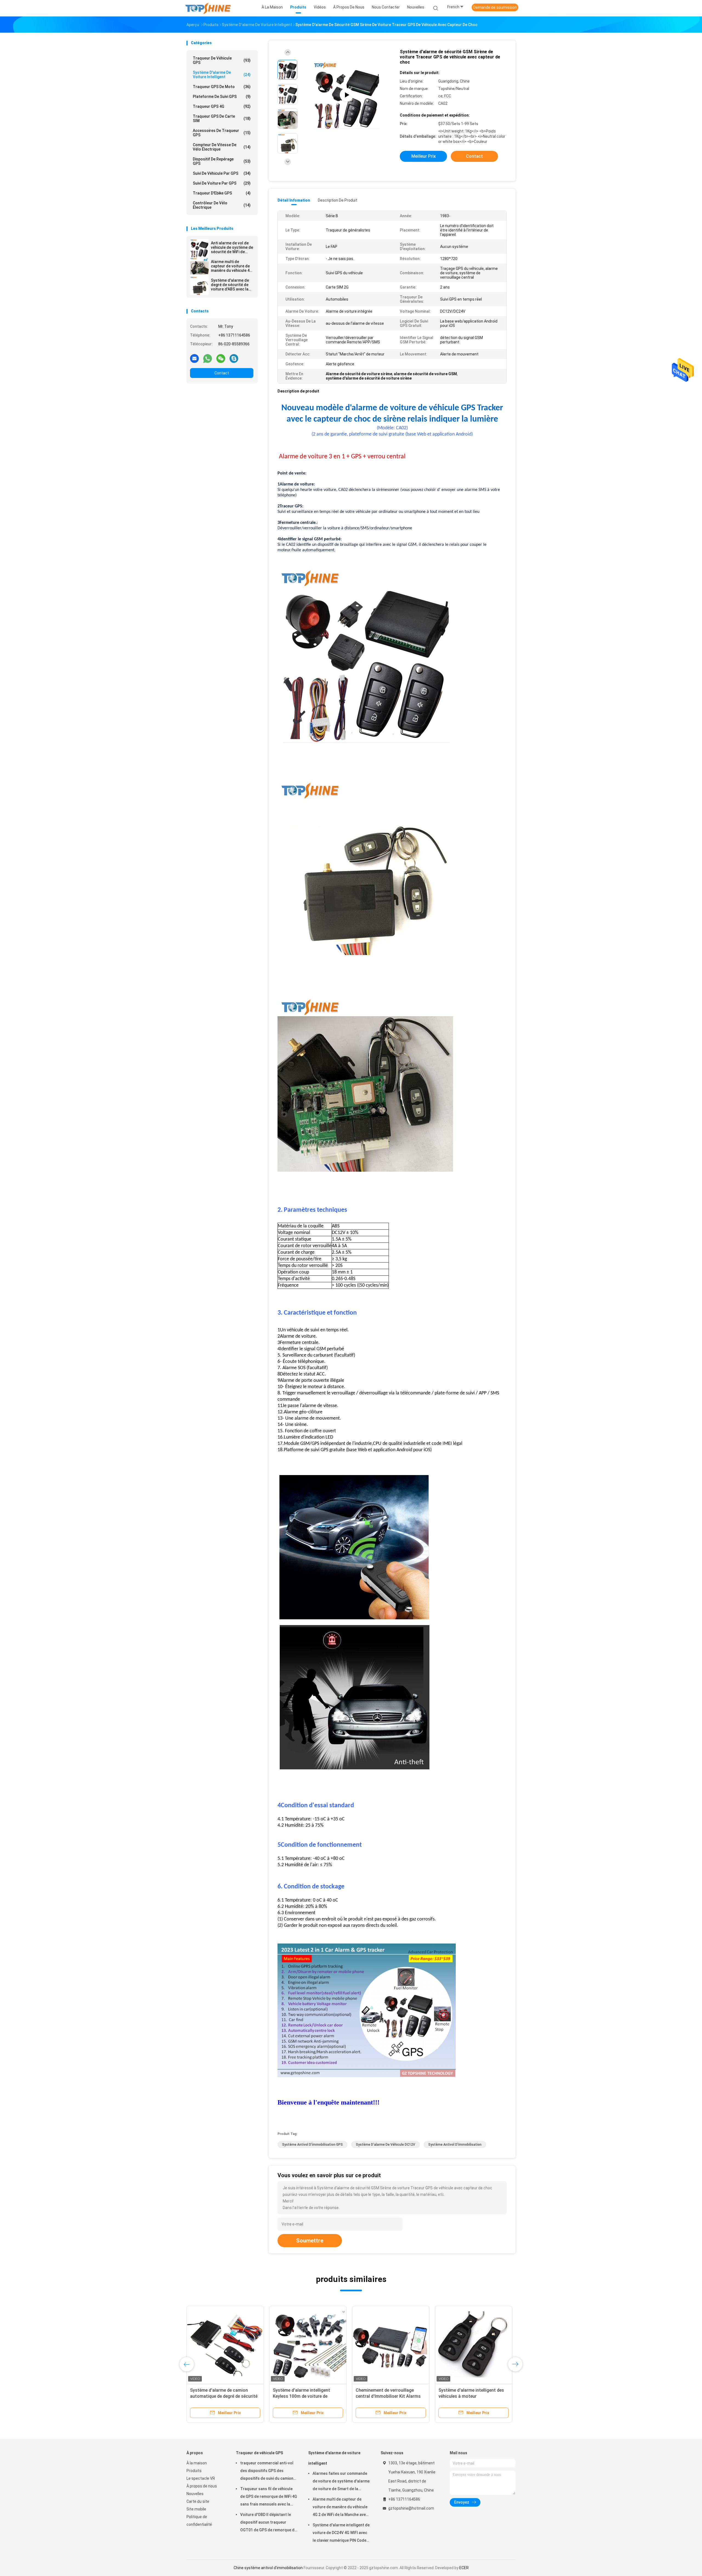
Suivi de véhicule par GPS (222, 173)
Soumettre (310, 2241)
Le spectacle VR (201, 2478)
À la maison (197, 2463)
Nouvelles (195, 2494)
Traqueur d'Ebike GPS (222, 193)
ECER (464, 2568)
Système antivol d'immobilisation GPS (312, 2145)
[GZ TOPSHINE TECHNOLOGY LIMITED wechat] (221, 358)
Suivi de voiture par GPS (222, 183)
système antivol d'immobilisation (455, 2145)
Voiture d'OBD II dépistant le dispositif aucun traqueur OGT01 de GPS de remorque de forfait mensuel (268, 2523)
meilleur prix (424, 156)
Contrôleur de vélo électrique (222, 205)
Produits (194, 2471)
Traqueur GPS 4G (222, 106)
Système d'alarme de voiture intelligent (222, 75)
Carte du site (198, 2501)
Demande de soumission (495, 7)
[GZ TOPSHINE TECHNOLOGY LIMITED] (208, 8)
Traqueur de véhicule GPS (222, 60)
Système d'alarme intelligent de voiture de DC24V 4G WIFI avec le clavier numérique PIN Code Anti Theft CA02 (341, 2533)
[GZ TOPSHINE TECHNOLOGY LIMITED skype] (234, 358)
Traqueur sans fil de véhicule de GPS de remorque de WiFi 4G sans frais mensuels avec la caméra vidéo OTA (269, 2497)
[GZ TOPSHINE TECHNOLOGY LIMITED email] (194, 358)
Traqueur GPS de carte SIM (222, 118)
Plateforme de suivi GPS (222, 97)
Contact (222, 373)
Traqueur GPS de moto (222, 87)
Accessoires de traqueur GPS (222, 133)
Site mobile (196, 2509)
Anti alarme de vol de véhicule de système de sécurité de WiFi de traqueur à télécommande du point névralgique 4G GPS (232, 247)
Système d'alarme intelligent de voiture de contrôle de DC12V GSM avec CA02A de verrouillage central (474, 2396)
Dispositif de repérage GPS (222, 161)
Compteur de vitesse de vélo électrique (222, 147)
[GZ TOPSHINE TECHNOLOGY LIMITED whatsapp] (208, 358)
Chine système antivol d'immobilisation (268, 2568)
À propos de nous (202, 2486)
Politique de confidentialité (199, 2521)
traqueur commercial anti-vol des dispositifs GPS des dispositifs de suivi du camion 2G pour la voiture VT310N (267, 2472)
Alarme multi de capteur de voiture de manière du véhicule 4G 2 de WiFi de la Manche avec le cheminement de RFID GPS (232, 266)
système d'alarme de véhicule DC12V (386, 2145)
